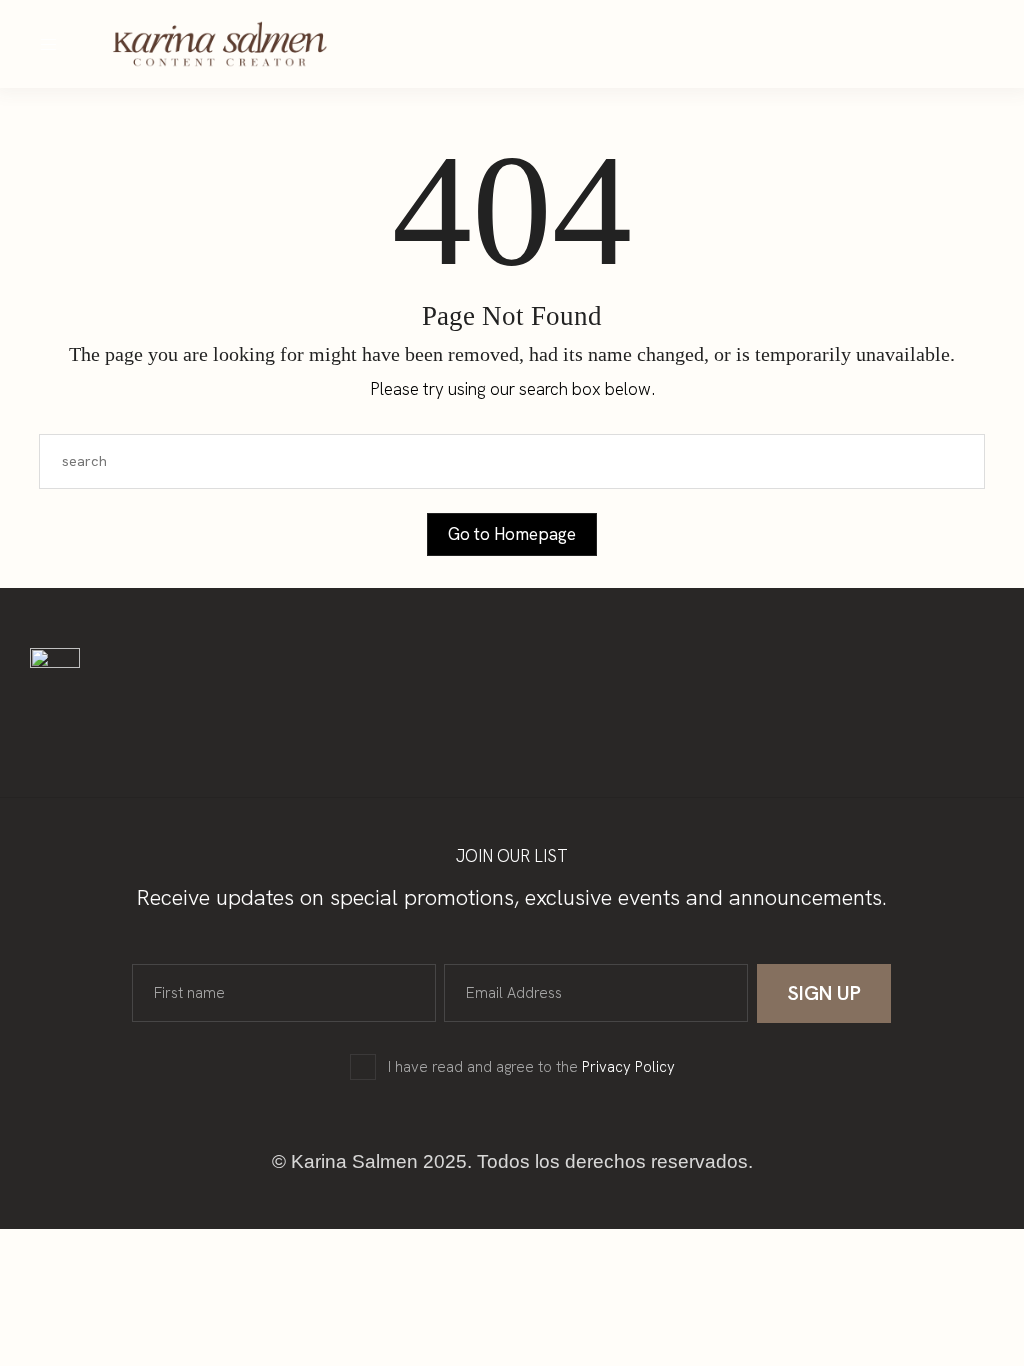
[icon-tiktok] (785, 44)
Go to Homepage (512, 534)
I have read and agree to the (531, 1067)
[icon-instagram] (709, 44)
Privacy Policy (628, 1067)
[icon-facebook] (747, 44)
